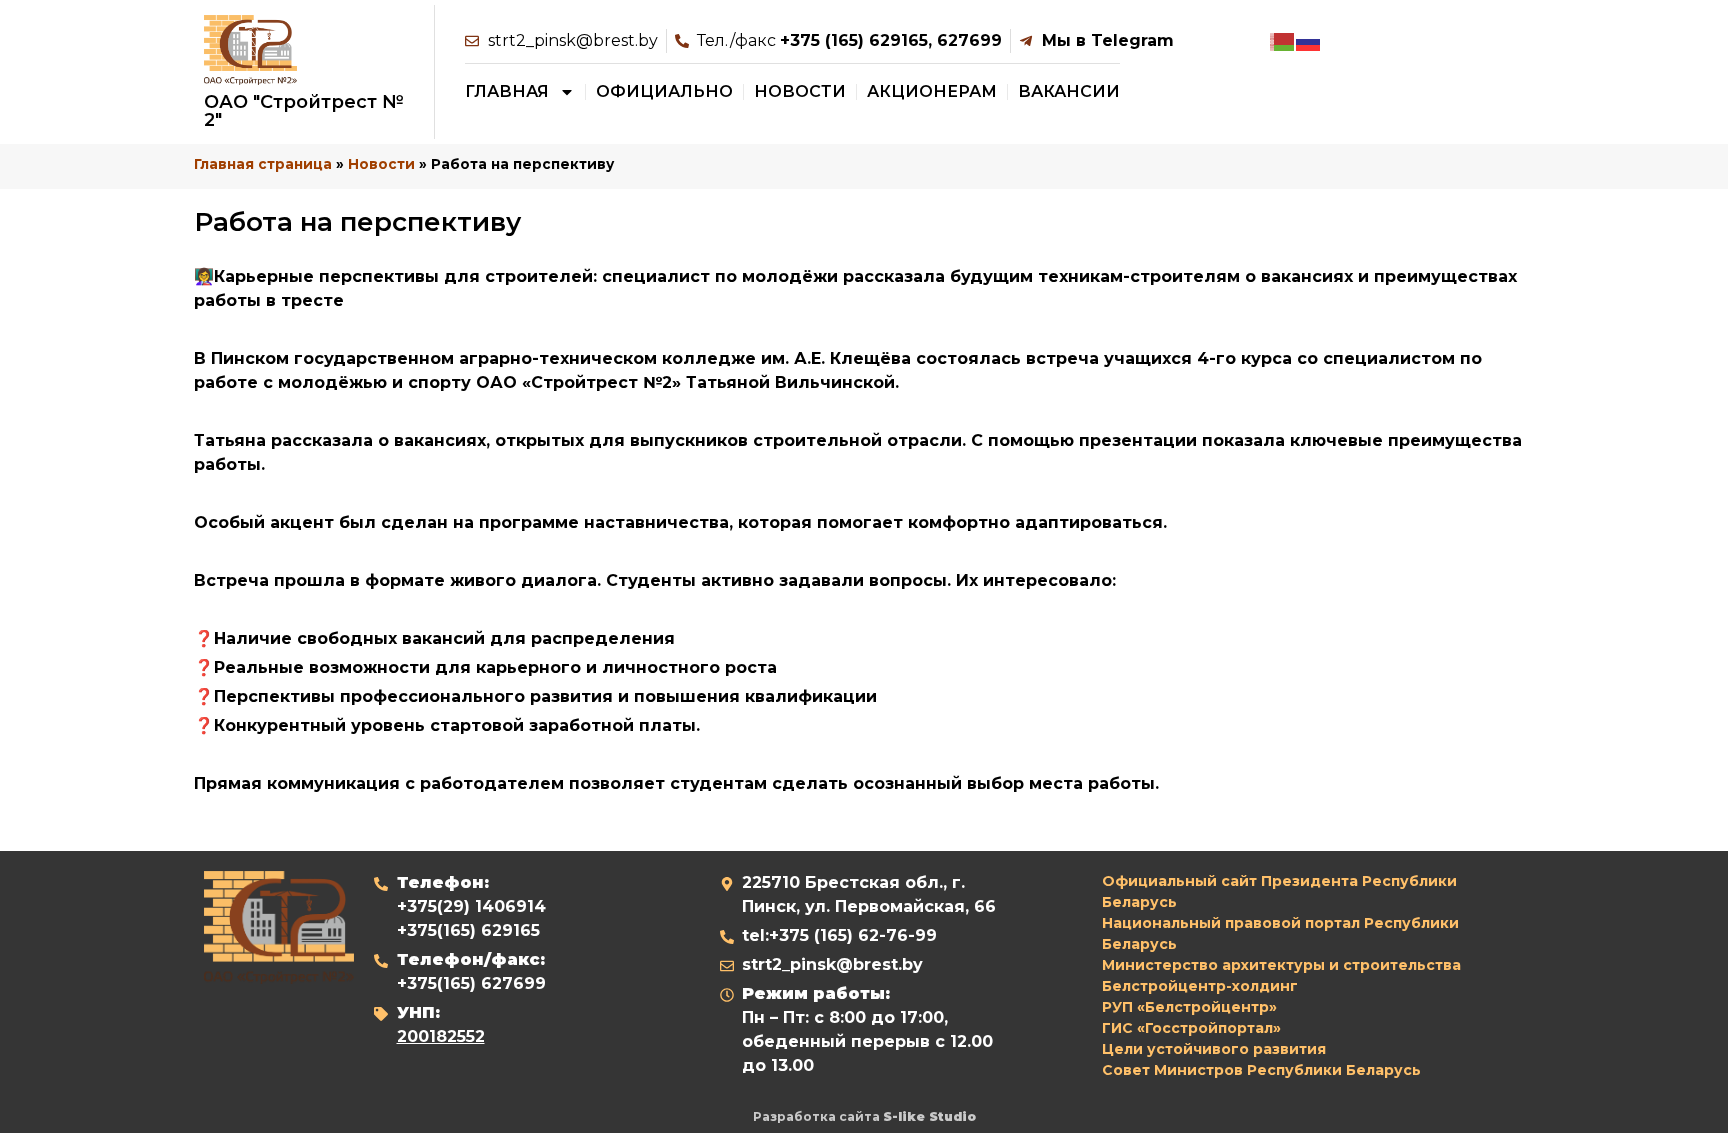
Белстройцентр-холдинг (1200, 986)
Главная (507, 91)
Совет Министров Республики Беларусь (1261, 1070)
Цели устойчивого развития (1214, 1049)
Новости (800, 91)
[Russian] (1309, 40)
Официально (664, 91)
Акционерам (932, 91)
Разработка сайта (864, 1116)
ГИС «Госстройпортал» (1191, 1028)
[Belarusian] (1283, 40)
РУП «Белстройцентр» (1189, 1007)
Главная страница (263, 164)
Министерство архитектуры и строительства (1281, 965)
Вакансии (1069, 91)
